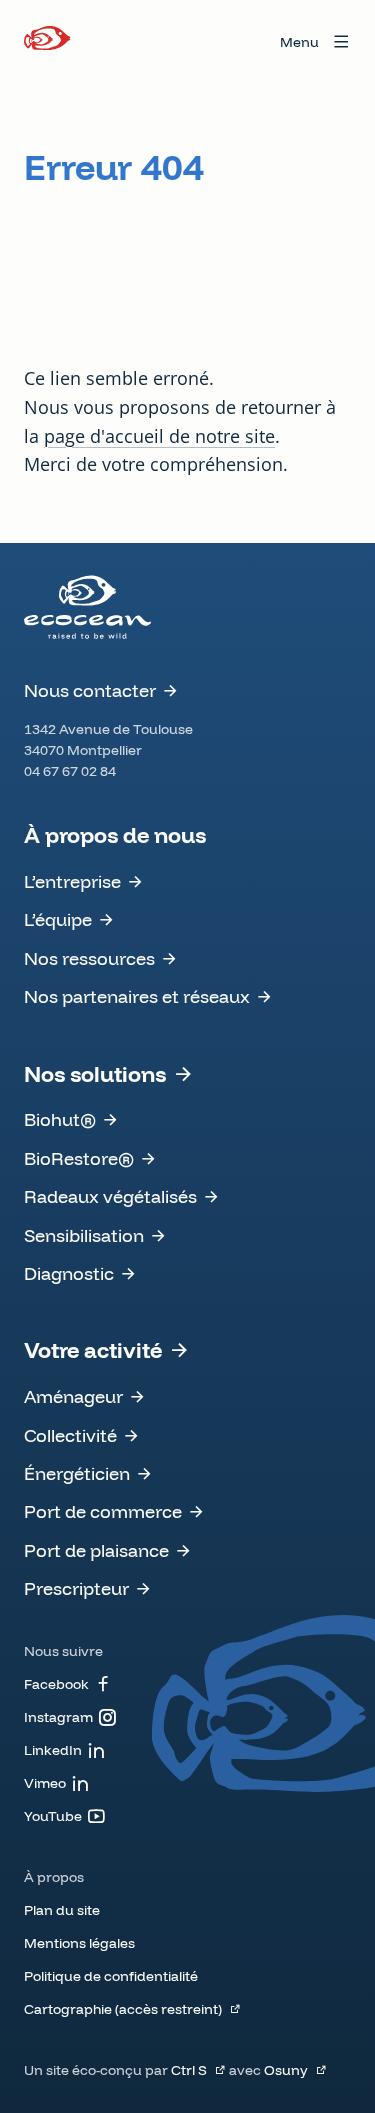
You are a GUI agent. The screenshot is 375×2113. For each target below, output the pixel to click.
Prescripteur (76, 1588)
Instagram (58, 1717)
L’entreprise (72, 881)
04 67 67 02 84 (70, 771)
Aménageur (73, 1396)
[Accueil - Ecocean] (47, 42)
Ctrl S (189, 2070)
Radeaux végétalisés (110, 1196)
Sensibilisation (84, 1235)
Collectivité (70, 1435)
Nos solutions (95, 1074)
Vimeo (45, 1783)
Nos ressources (89, 958)
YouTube (53, 1816)
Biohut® (60, 1119)
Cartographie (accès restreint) (123, 2009)
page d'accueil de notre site (159, 436)
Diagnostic (69, 1273)
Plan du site (62, 1910)
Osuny (286, 2070)
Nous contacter (90, 690)
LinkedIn (53, 1750)
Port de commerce (103, 1511)
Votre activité (93, 1350)
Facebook (56, 1684)
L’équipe (58, 919)
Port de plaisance (96, 1550)
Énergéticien (77, 1473)
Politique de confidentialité (111, 1976)
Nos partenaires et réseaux (137, 996)
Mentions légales (79, 1943)
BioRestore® (79, 1158)
